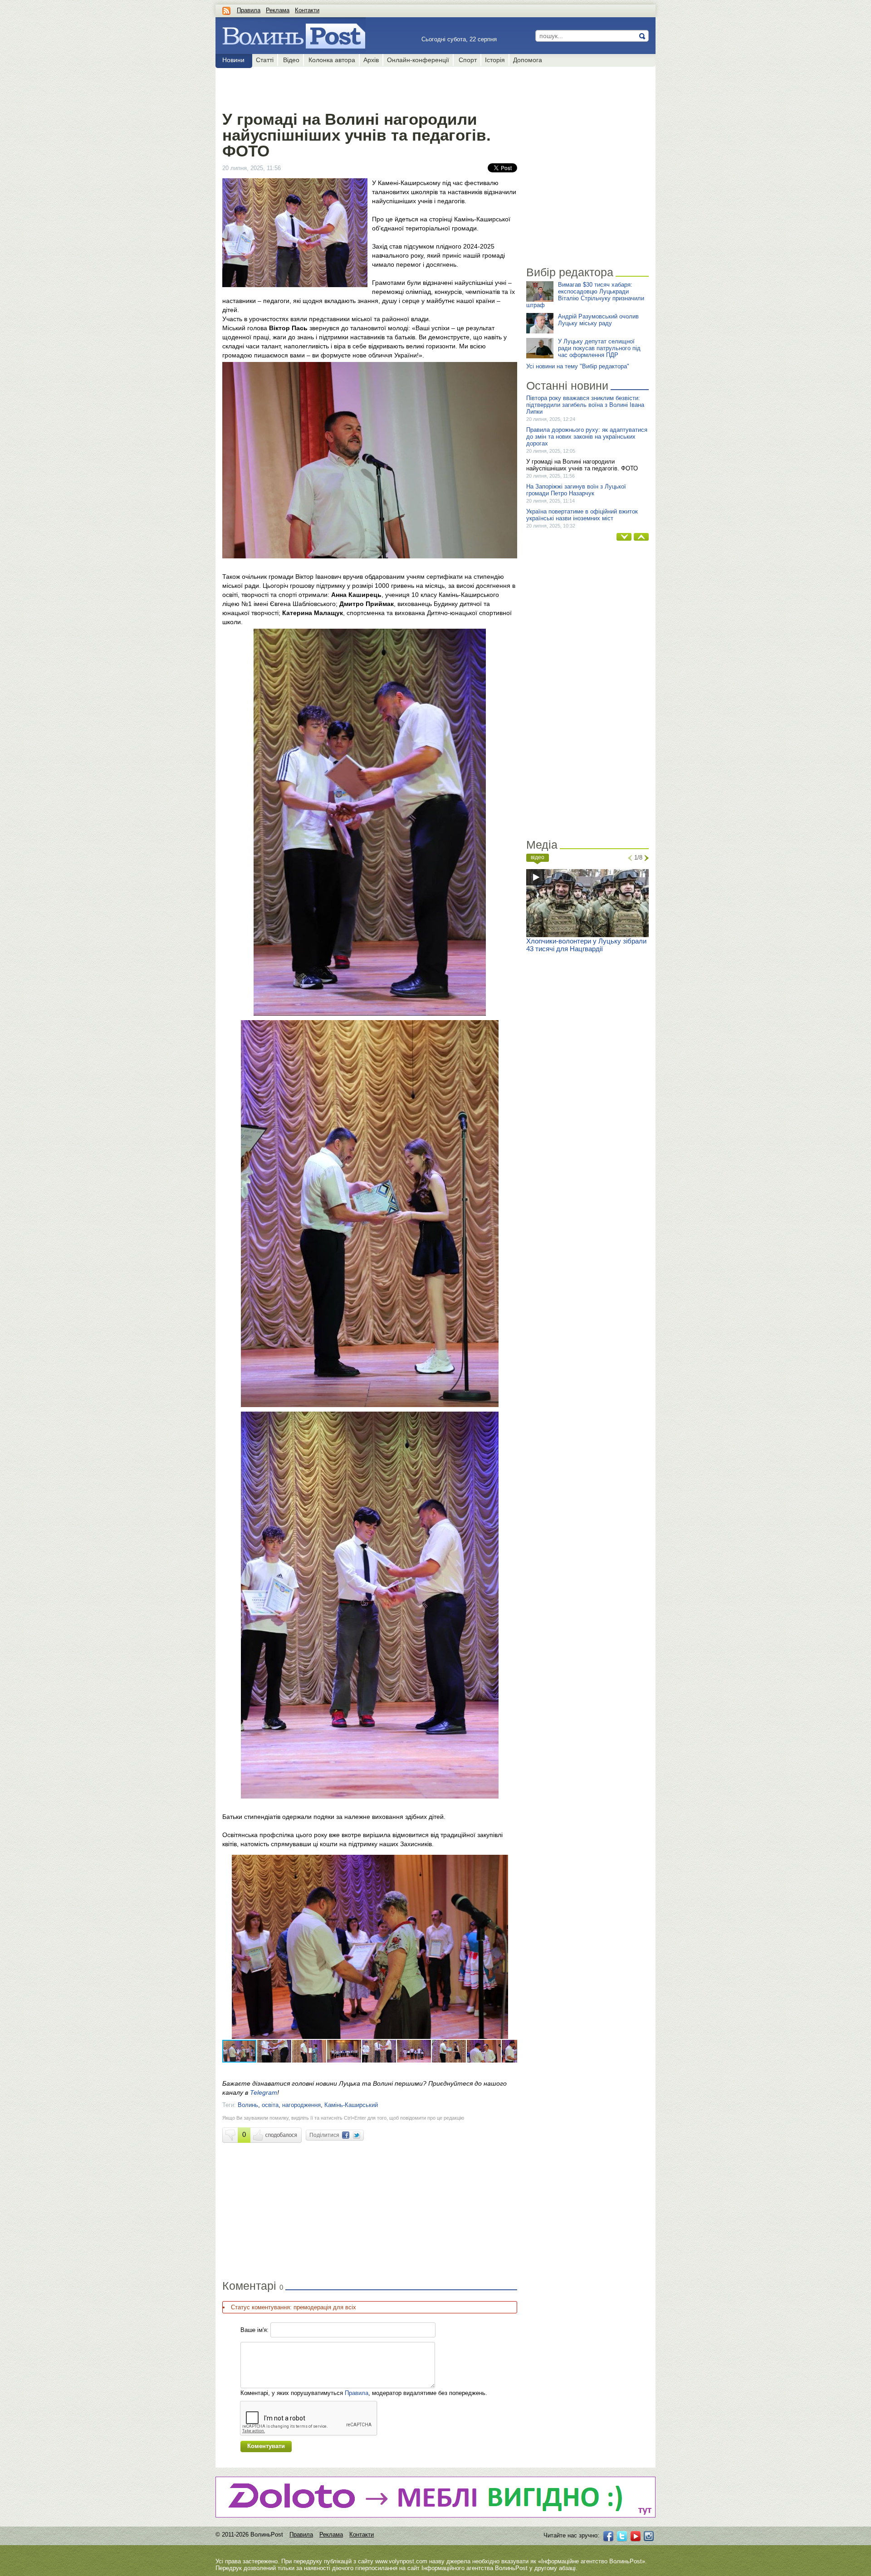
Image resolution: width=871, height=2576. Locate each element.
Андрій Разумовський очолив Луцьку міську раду (598, 320)
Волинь (248, 2105)
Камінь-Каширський (351, 2105)
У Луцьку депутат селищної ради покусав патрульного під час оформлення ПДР (599, 348)
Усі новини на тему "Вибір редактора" (578, 366)
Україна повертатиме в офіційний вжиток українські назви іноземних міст (582, 515)
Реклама (278, 10)
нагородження (301, 2105)
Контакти (307, 10)
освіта (270, 2105)
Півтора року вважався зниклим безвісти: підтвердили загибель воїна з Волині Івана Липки (585, 405)
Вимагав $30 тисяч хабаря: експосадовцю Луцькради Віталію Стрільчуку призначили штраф (585, 295)
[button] (509, 1863)
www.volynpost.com (401, 2561)
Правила (249, 10)
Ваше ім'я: (254, 2330)
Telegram (264, 2092)
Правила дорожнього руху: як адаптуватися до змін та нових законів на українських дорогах (587, 437)
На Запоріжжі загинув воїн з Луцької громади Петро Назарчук (576, 490)
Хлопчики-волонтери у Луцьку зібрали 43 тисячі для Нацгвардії (586, 945)
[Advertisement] (369, 87)
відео (538, 857)
